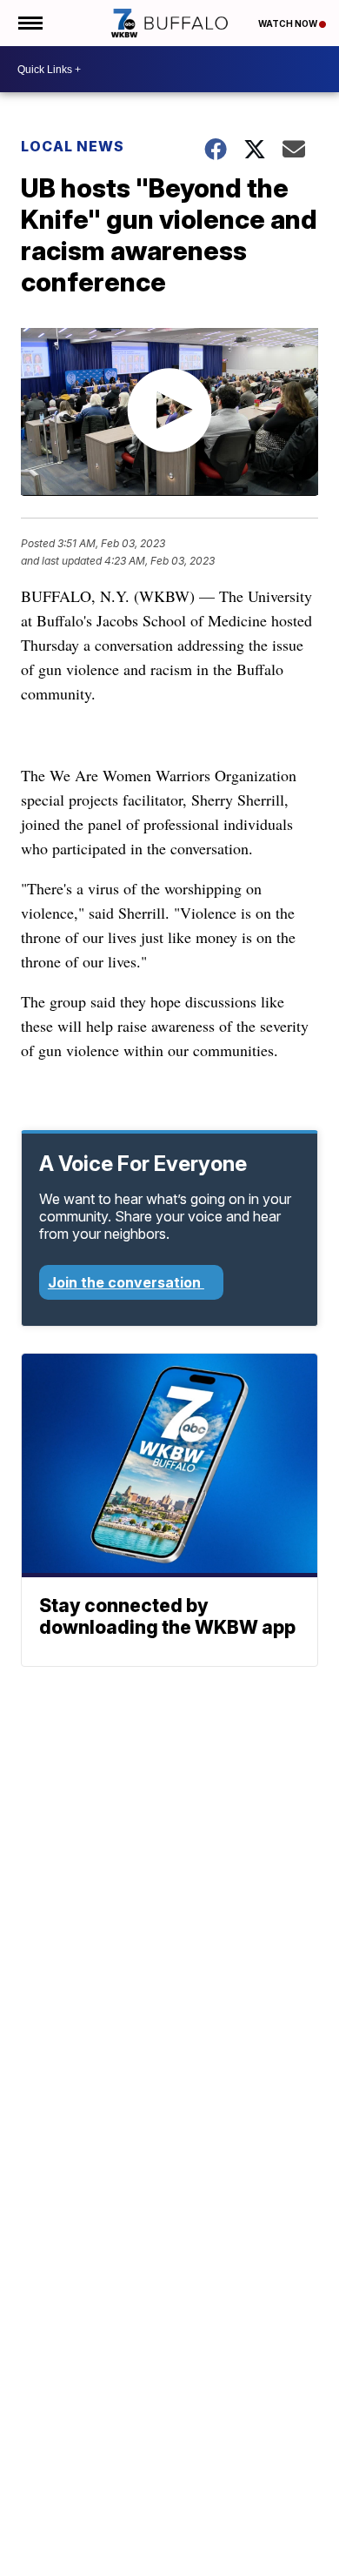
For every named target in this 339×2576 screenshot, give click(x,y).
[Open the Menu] (29, 23)
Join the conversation (126, 1282)
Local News (73, 146)
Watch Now (289, 23)
